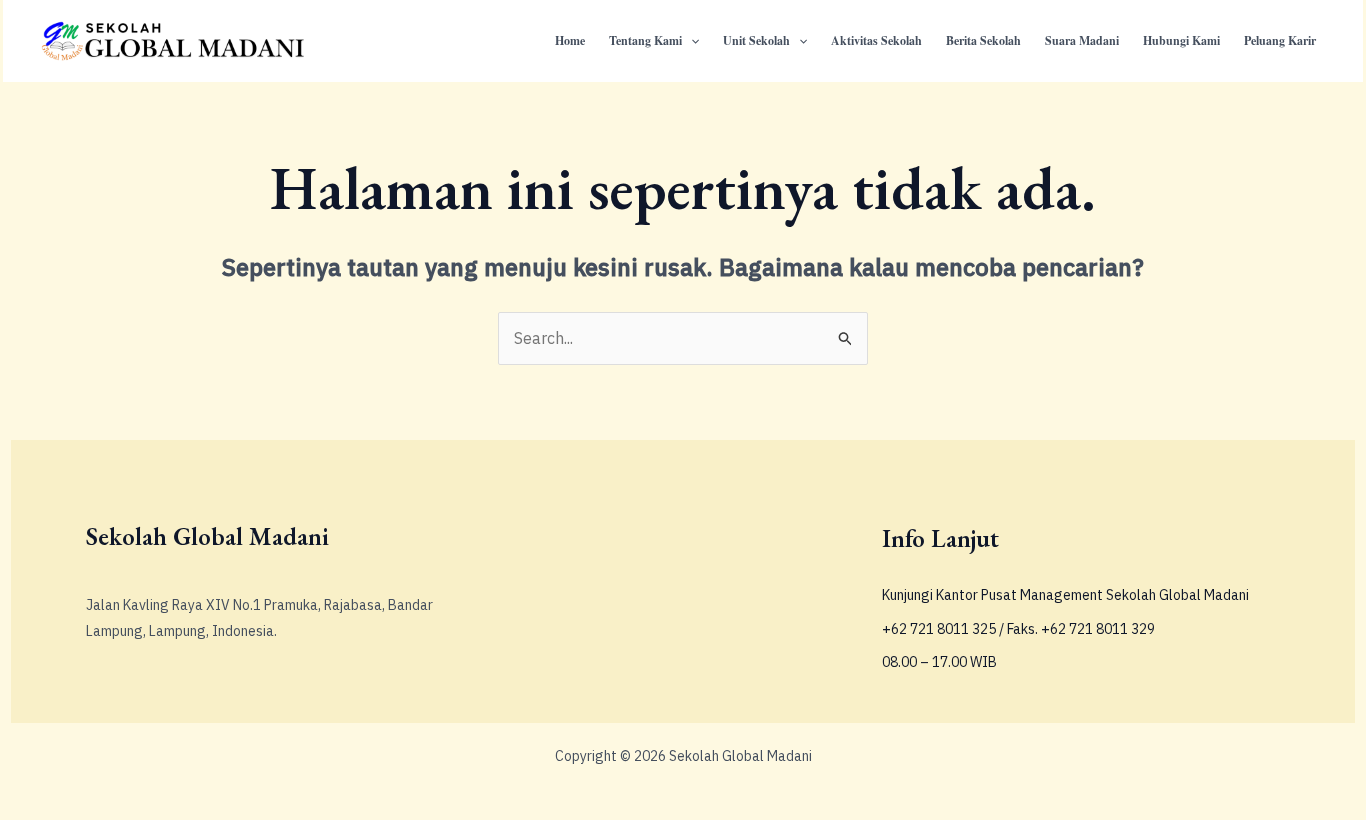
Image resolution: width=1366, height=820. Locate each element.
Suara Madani (1082, 40)
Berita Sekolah (983, 40)
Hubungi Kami (1181, 40)
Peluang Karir (1280, 40)
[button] (690, 41)
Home (570, 40)
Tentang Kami (645, 40)
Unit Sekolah (756, 40)
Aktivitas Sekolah (876, 40)
